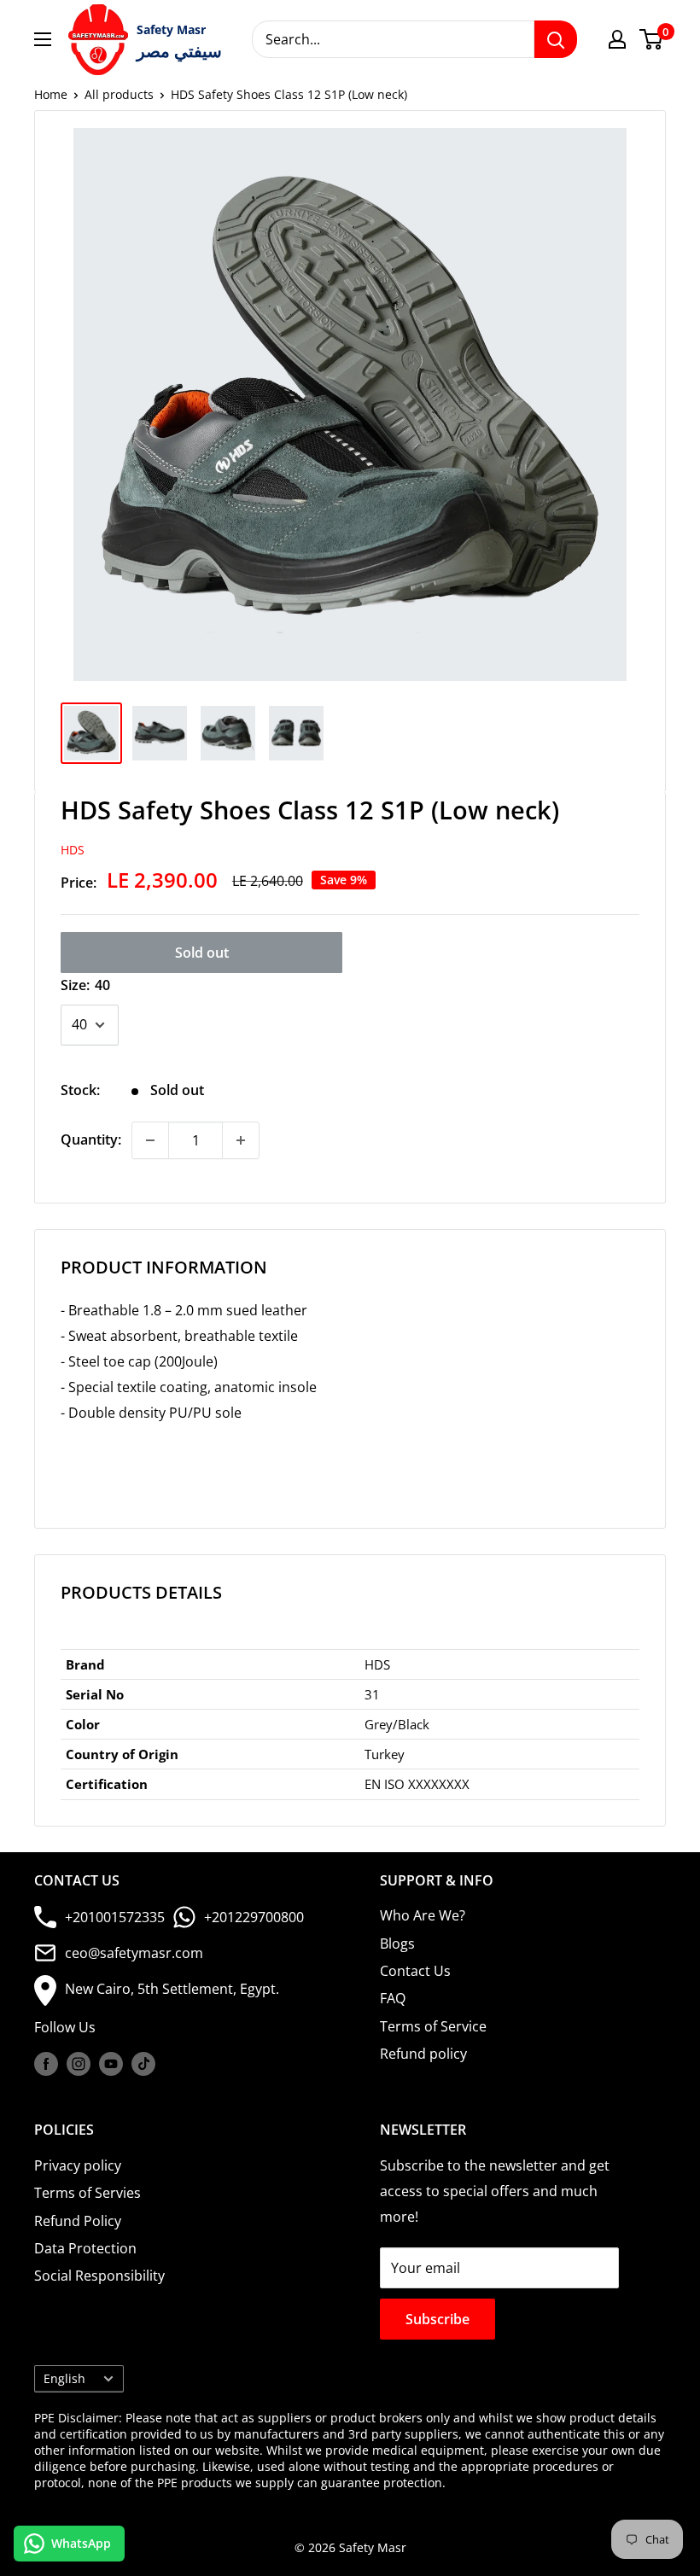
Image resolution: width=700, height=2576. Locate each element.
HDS (73, 850)
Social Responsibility (99, 2276)
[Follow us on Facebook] (46, 2064)
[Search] (556, 39)
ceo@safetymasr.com (134, 1953)
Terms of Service (433, 2026)
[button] (350, 1439)
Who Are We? (423, 1915)
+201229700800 (254, 1917)
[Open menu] (43, 39)
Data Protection (85, 2248)
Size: (85, 985)
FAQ (393, 1998)
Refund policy (423, 2054)
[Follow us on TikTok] (143, 2064)
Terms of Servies (87, 2193)
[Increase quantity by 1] (241, 1140)
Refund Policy (78, 2221)
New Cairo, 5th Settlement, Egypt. (172, 1989)
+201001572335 (115, 1917)
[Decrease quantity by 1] (150, 1140)
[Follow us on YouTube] (111, 2064)
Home (51, 94)
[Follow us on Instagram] (79, 2064)
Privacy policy (78, 2165)
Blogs (397, 1944)
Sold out (202, 953)
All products (119, 94)
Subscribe (437, 2319)
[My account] (617, 39)
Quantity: (91, 1139)
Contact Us (415, 1971)
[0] (652, 39)
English (64, 2378)
